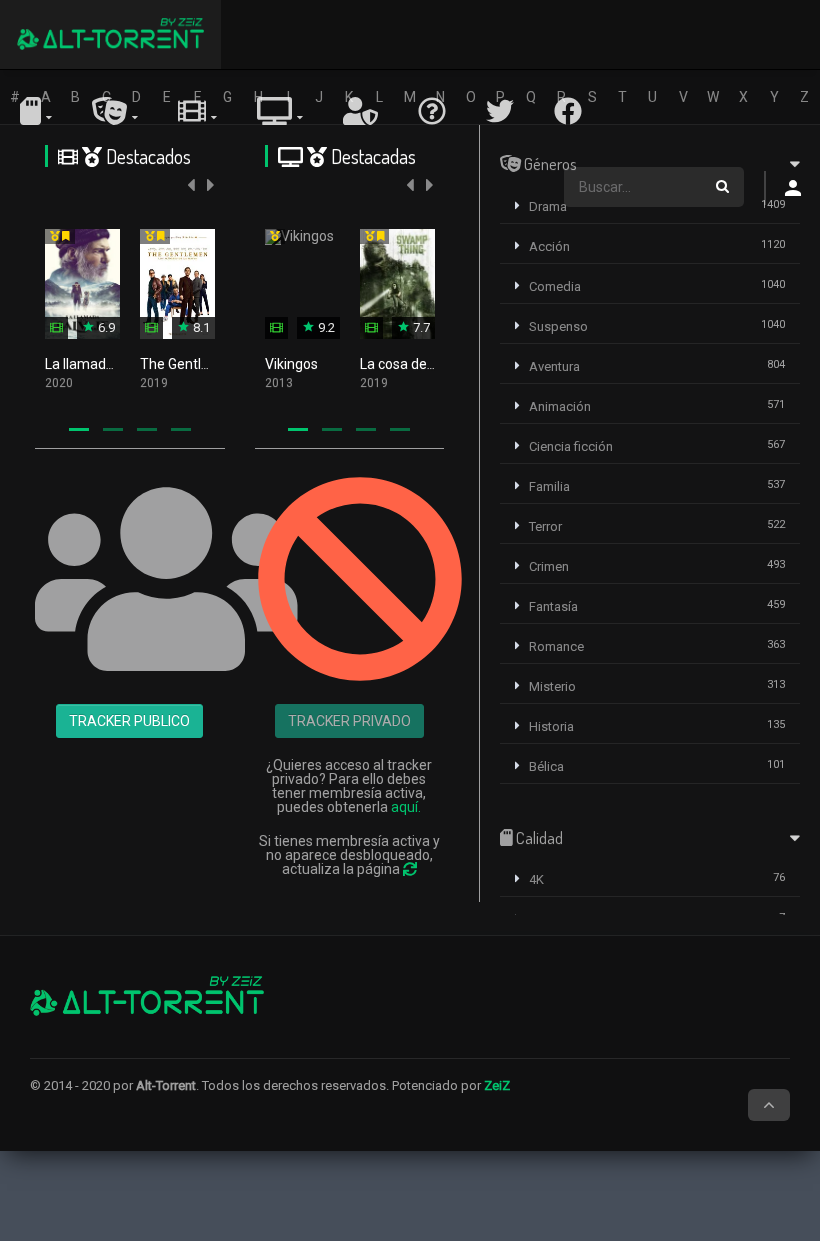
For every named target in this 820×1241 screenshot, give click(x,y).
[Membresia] (360, 111)
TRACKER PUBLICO (129, 721)
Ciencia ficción (571, 446)
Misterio (552, 686)
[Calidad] (36, 111)
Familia (549, 486)
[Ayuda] (432, 111)
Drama (548, 206)
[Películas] (197, 111)
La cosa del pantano (423, 364)
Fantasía (553, 606)
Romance (556, 646)
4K (536, 879)
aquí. (406, 807)
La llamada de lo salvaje (119, 364)
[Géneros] (115, 111)
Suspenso (558, 326)
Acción (549, 246)
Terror (545, 526)
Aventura (554, 366)
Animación (560, 406)
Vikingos (291, 364)
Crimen (549, 566)
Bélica (546, 766)
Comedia (555, 286)
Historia (551, 726)
